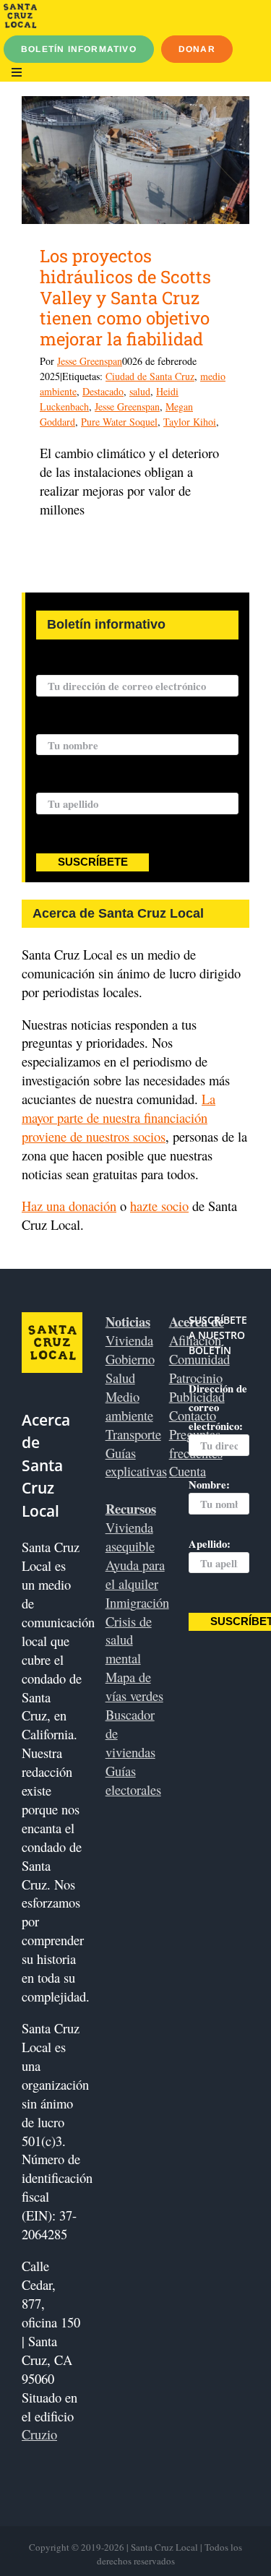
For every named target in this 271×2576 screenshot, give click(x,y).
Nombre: (57, 725)
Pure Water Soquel (119, 422)
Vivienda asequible (130, 1537)
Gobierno (130, 1359)
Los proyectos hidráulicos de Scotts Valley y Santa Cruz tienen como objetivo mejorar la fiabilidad (125, 297)
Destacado (103, 391)
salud (140, 391)
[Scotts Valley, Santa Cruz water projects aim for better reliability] (135, 160)
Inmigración (137, 1602)
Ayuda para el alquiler (135, 1574)
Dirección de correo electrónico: (111, 666)
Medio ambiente (129, 1406)
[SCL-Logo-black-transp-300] (20, 10)
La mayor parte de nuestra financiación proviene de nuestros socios (119, 1117)
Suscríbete (93, 862)
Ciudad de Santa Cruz (150, 376)
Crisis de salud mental (129, 1640)
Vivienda (129, 1340)
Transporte (133, 1434)
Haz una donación (69, 1206)
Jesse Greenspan (90, 361)
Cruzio (39, 2434)
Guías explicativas (136, 1462)
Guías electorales (133, 1780)
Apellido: (57, 784)
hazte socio (159, 1206)
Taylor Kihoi (190, 422)
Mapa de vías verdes (134, 1686)
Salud (120, 1378)
